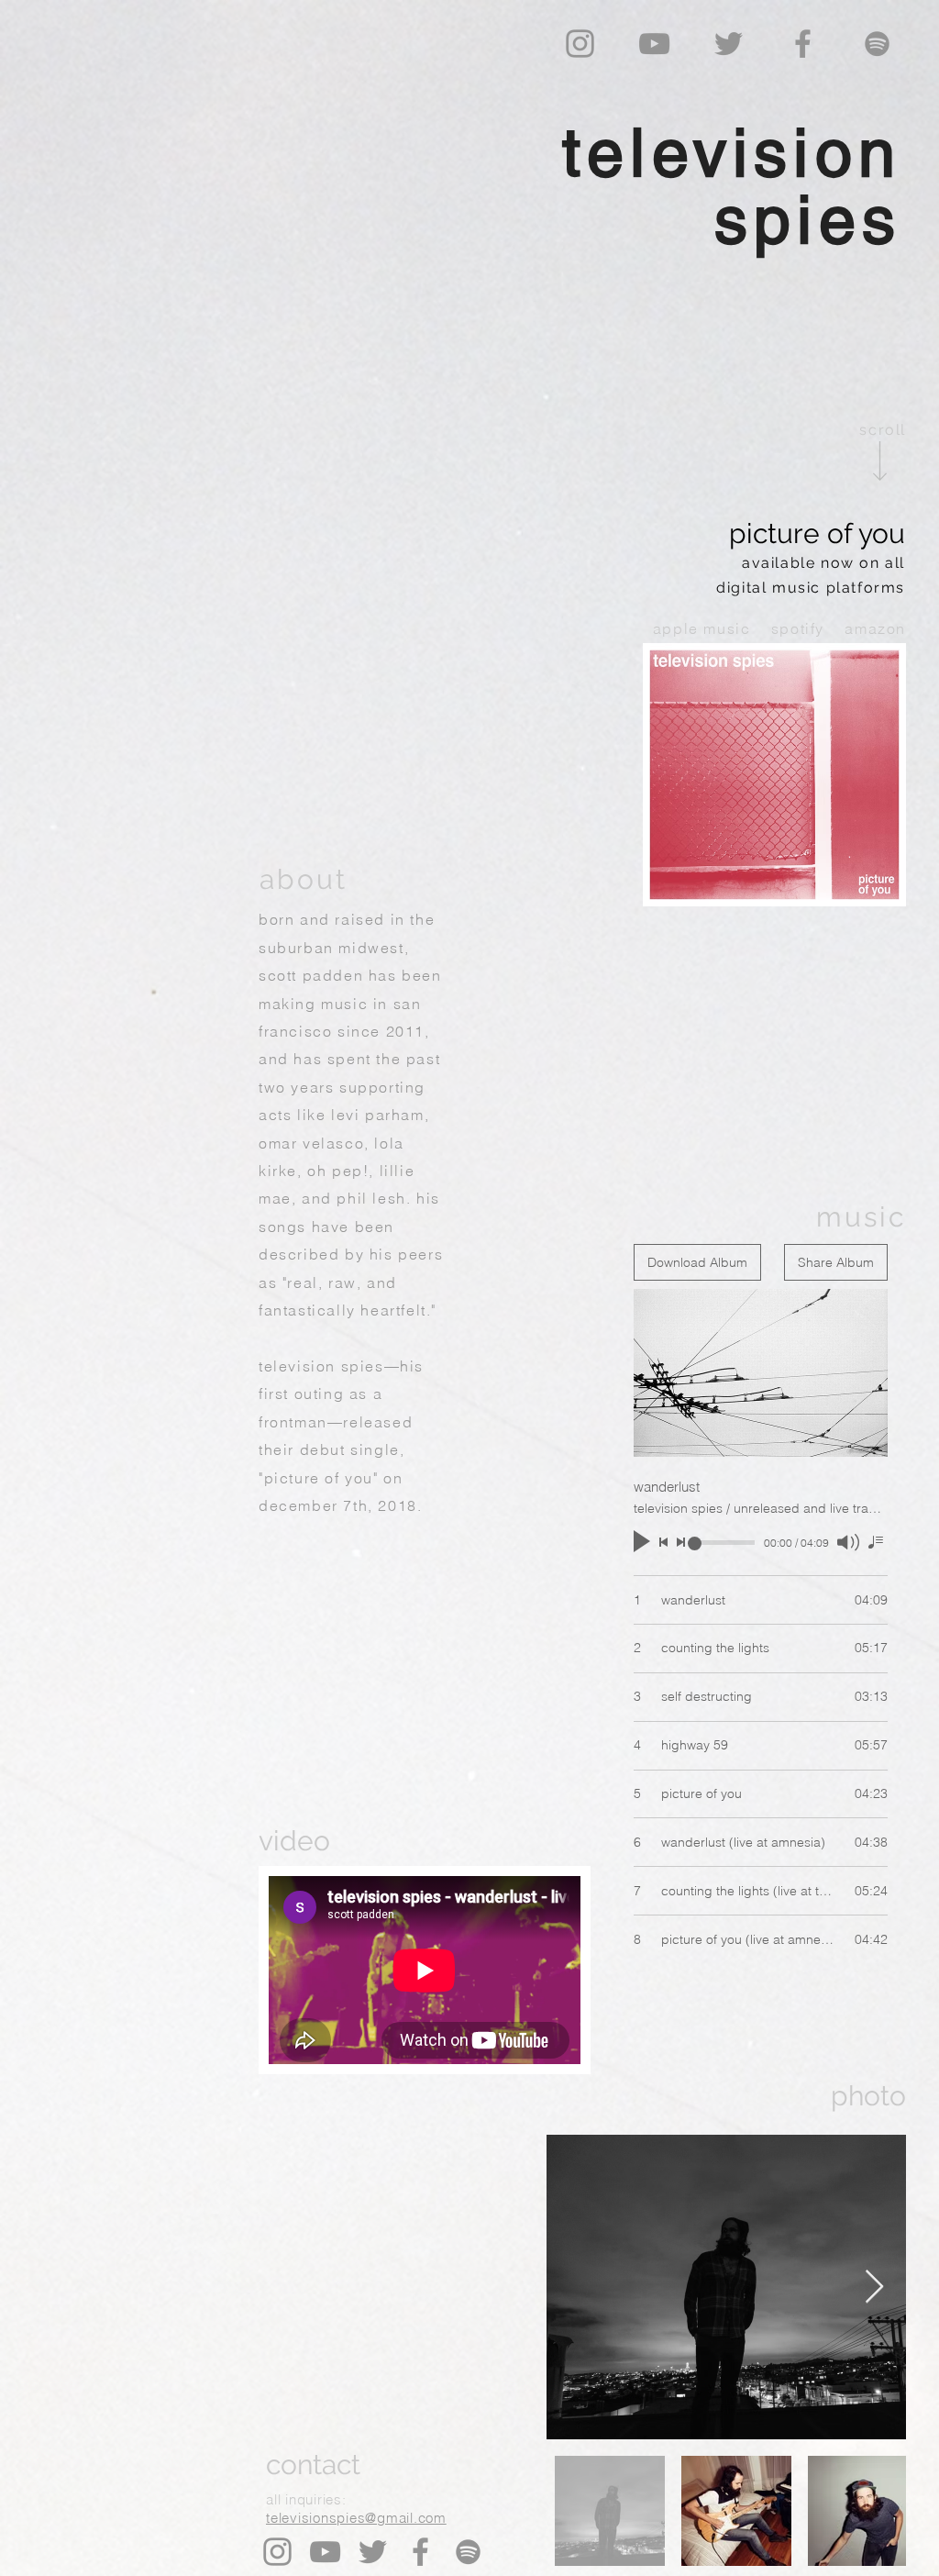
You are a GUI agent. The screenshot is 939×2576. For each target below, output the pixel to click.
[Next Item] (874, 2287)
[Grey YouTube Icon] (654, 44)
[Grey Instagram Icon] (580, 44)
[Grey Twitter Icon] (729, 44)
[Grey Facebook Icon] (803, 44)
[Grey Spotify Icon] (877, 44)
